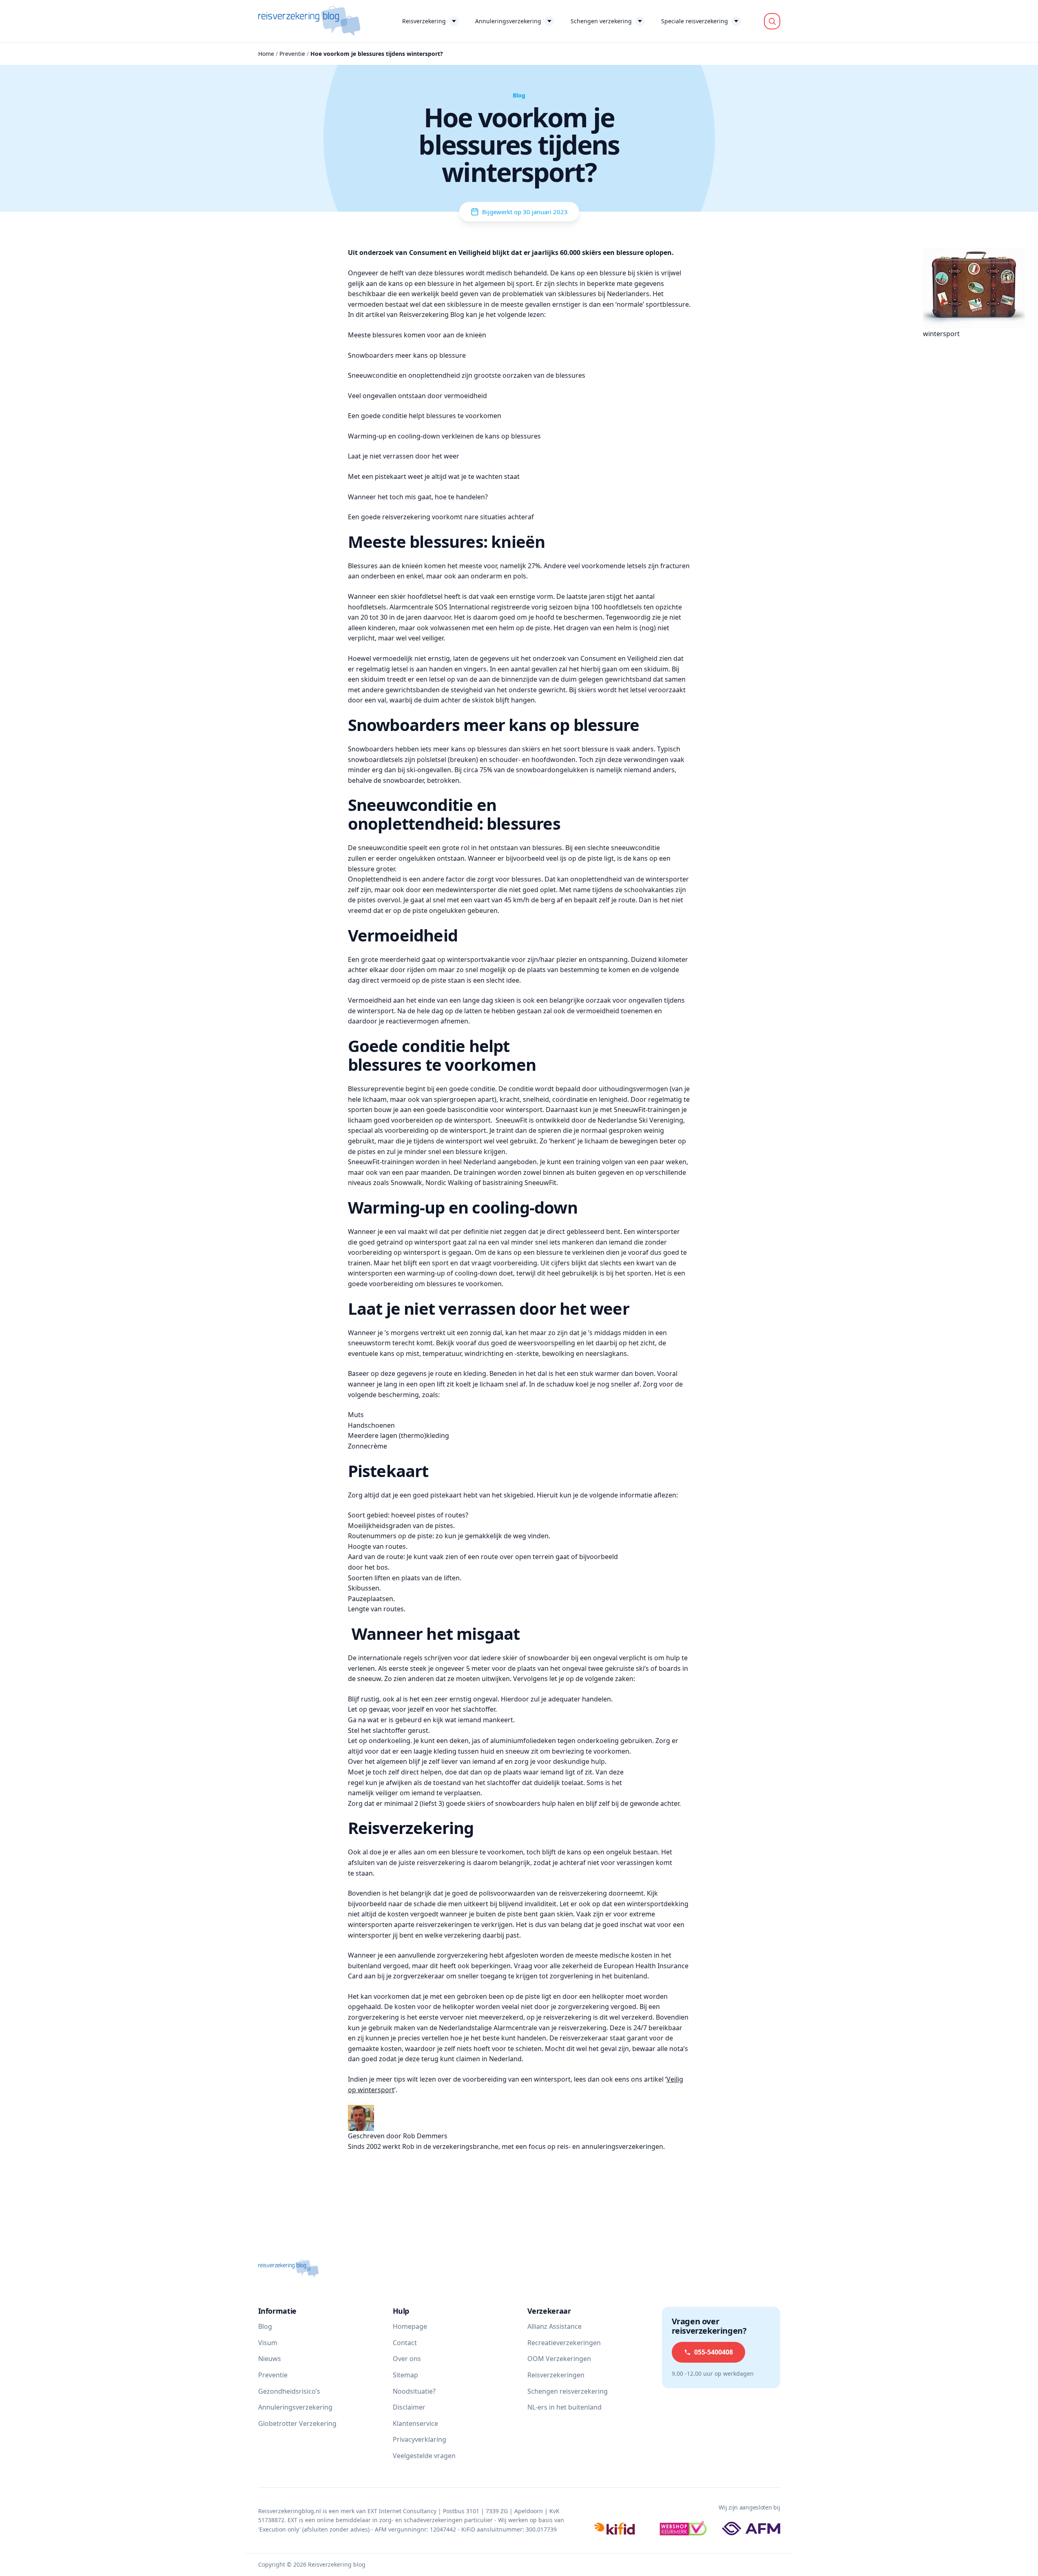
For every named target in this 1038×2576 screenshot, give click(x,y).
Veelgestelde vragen (424, 2456)
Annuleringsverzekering (508, 21)
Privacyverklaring (419, 2440)
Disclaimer (409, 2408)
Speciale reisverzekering (695, 21)
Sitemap (405, 2375)
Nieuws (270, 2359)
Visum (268, 2343)
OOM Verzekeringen (559, 2359)
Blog (265, 2327)
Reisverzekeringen (556, 2375)
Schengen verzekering (601, 21)
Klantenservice (415, 2423)
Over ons (407, 2359)
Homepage (410, 2327)
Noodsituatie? (414, 2391)
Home (266, 54)
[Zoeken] (772, 21)
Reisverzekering (424, 21)
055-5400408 (714, 2352)
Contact (405, 2343)
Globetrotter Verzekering (297, 2423)
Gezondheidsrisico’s (289, 2391)
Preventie (292, 54)
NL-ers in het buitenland (564, 2408)
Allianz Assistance (554, 2327)
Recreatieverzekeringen (564, 2343)
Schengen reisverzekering (568, 2391)
